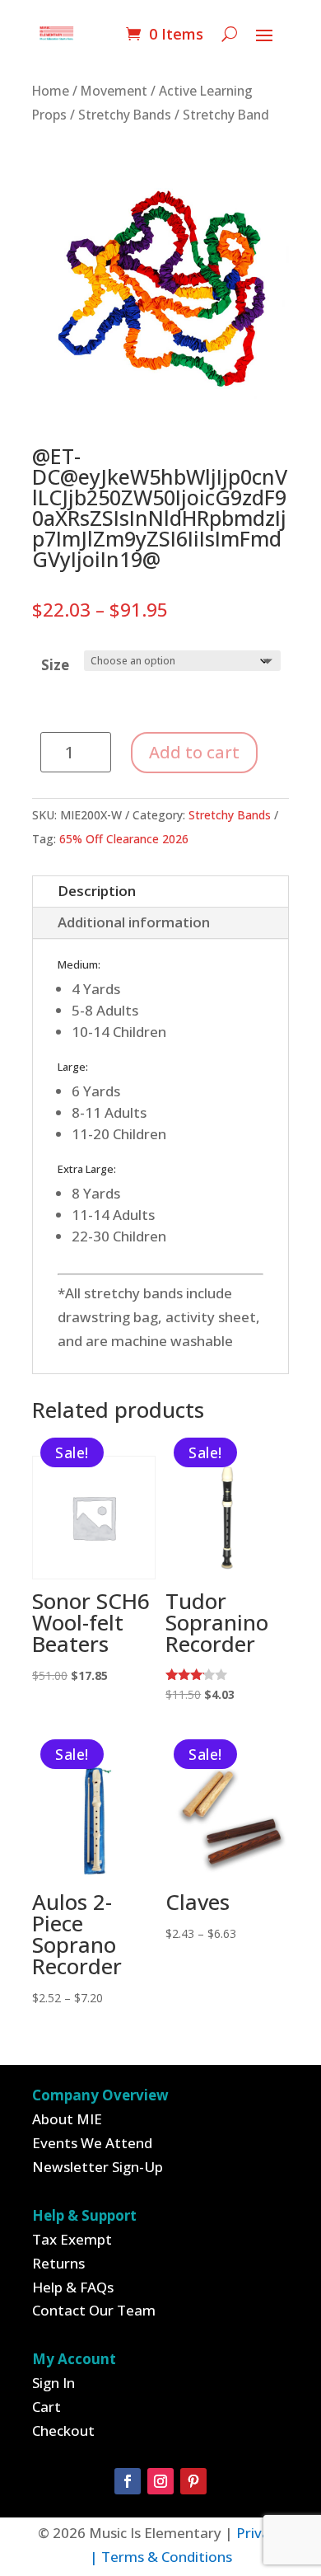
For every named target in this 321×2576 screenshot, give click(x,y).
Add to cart (194, 752)
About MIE (67, 2119)
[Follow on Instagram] (160, 2481)
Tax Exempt (72, 2239)
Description (97, 891)
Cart (47, 2407)
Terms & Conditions (167, 2557)
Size (55, 665)
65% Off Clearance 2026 (124, 839)
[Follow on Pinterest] (193, 2481)
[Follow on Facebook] (128, 2481)
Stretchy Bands (125, 115)
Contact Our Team (94, 2310)
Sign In (53, 2383)
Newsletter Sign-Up (98, 2167)
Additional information (134, 922)
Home (51, 91)
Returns (58, 2263)
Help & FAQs (73, 2287)
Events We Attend (92, 2143)
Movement (114, 91)
